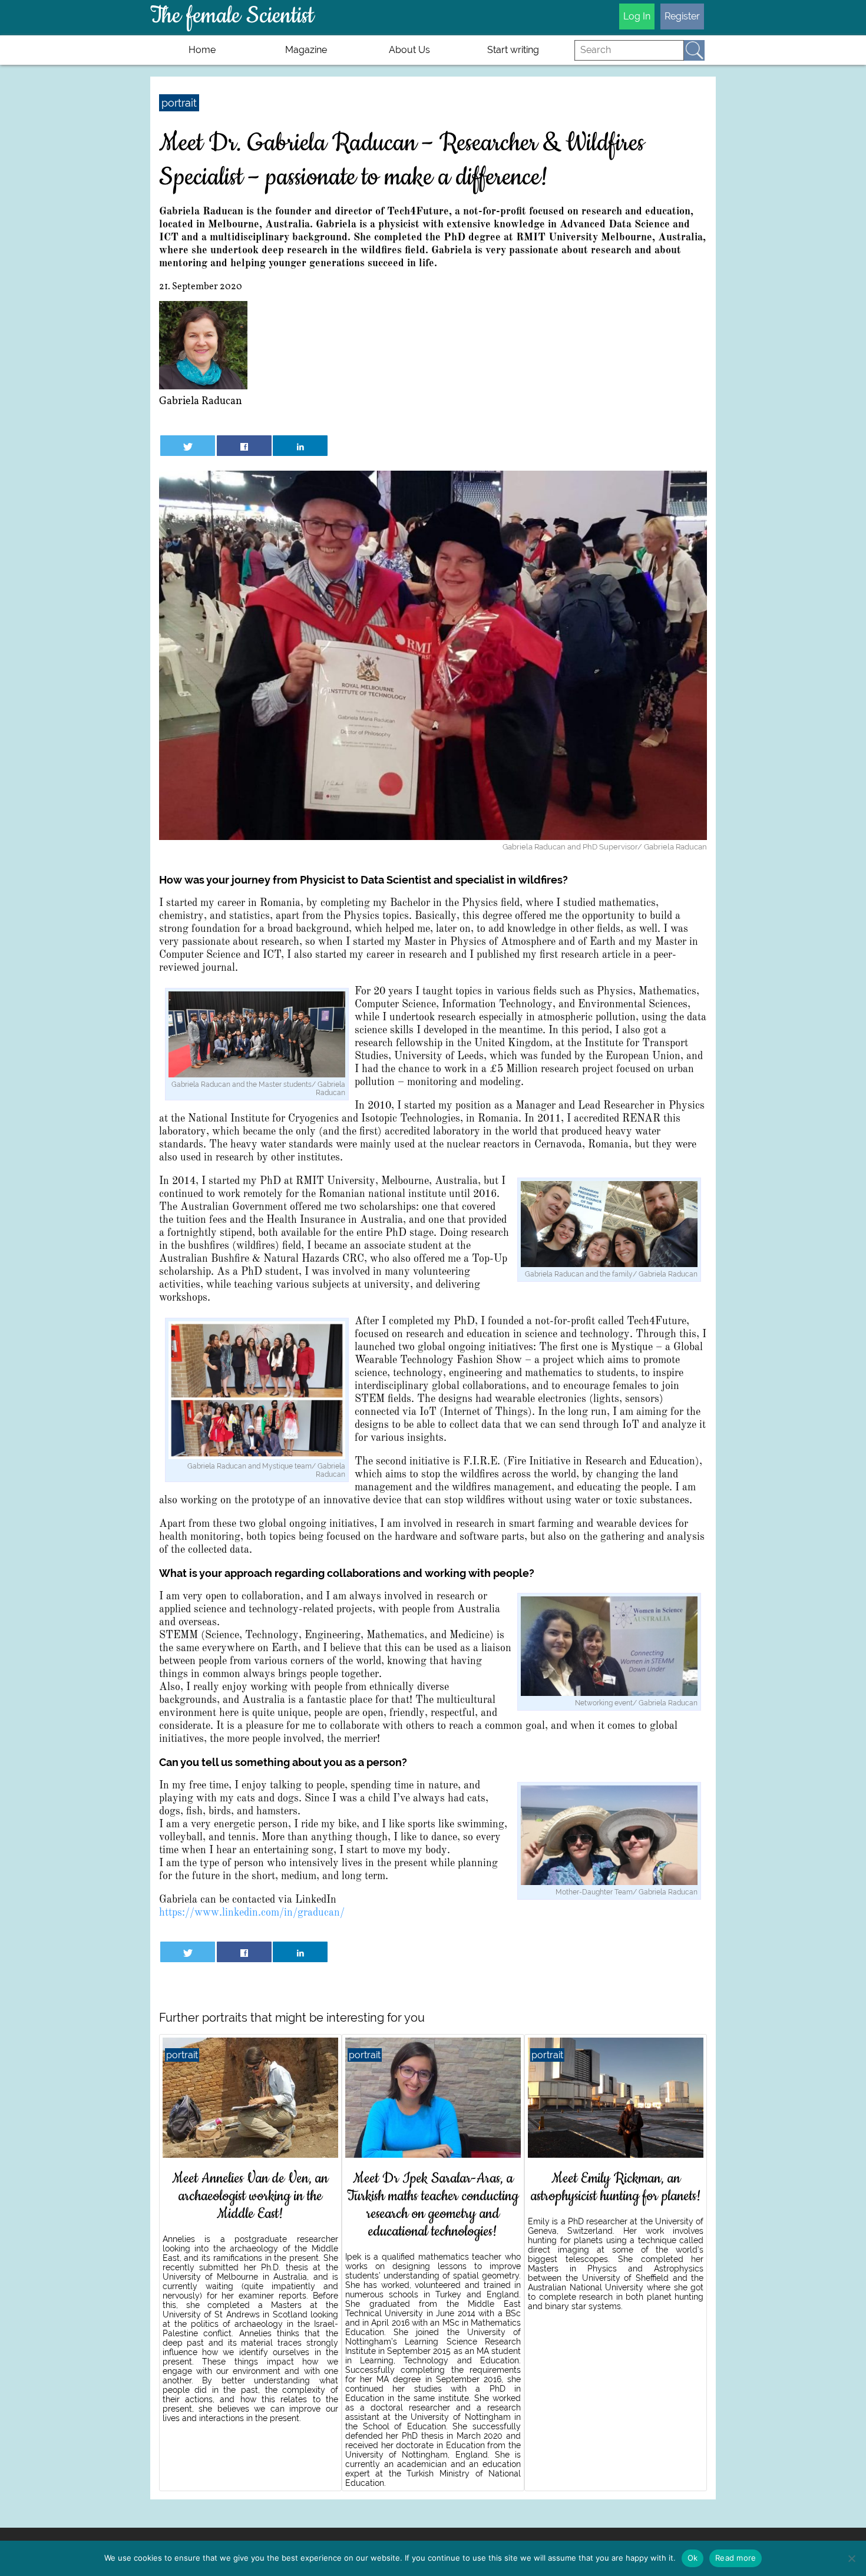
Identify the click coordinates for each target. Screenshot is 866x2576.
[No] (851, 2558)
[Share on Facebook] (244, 446)
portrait (179, 103)
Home (202, 50)
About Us (409, 50)
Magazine (306, 50)
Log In (637, 16)
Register (682, 16)
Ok (693, 2558)
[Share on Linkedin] (300, 446)
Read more (736, 2558)
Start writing (513, 50)
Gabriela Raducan (201, 401)
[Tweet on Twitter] (188, 446)
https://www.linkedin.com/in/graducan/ (252, 1913)
